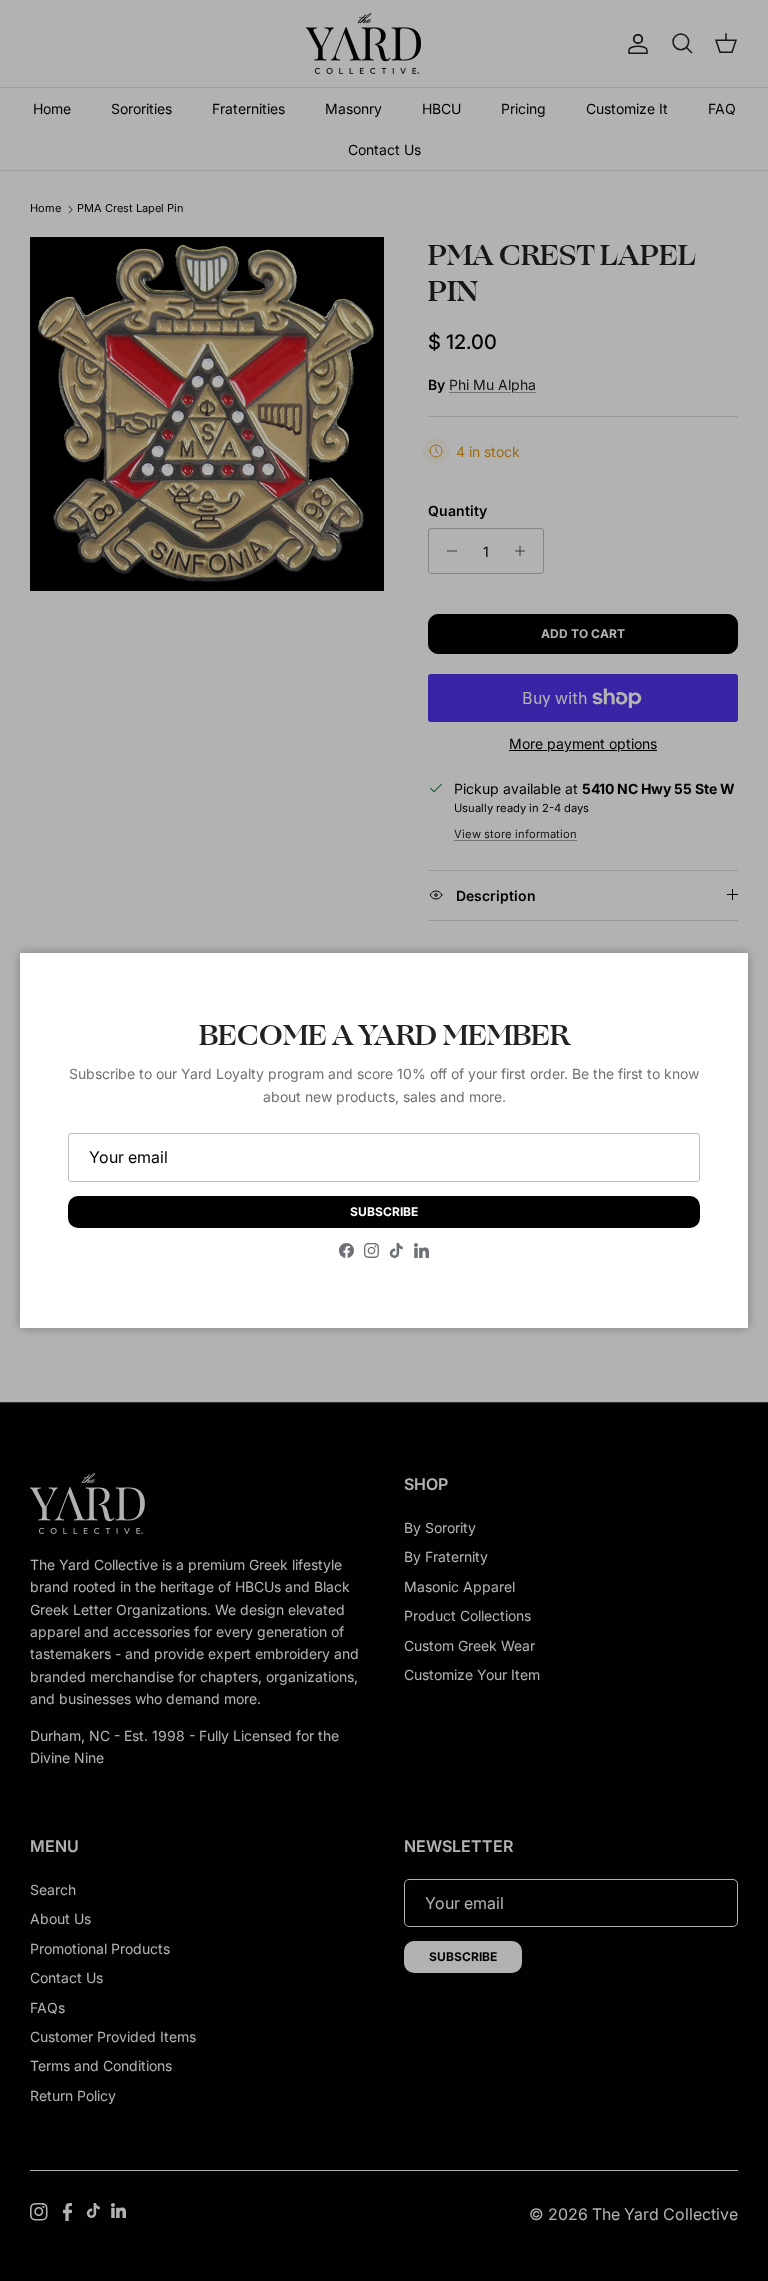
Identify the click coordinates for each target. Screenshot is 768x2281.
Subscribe (384, 1211)
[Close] (713, 988)
